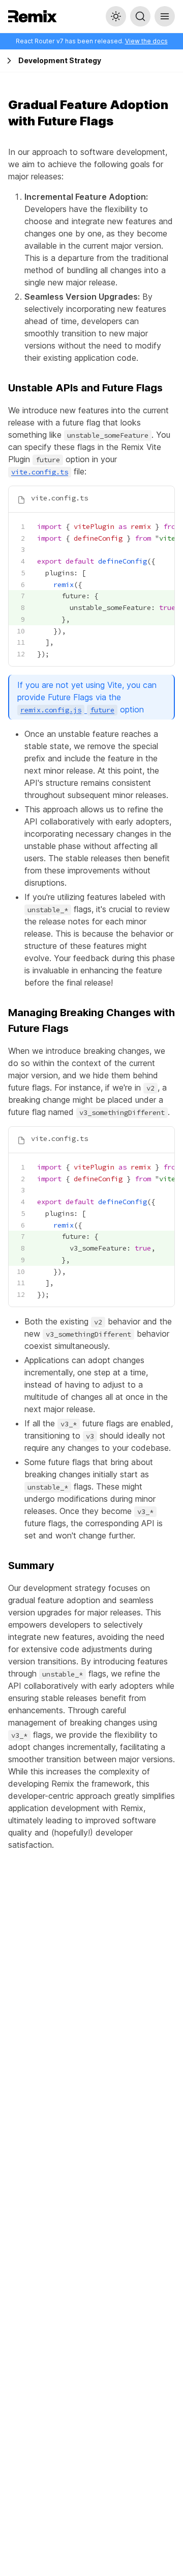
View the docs (146, 41)
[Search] (140, 16)
